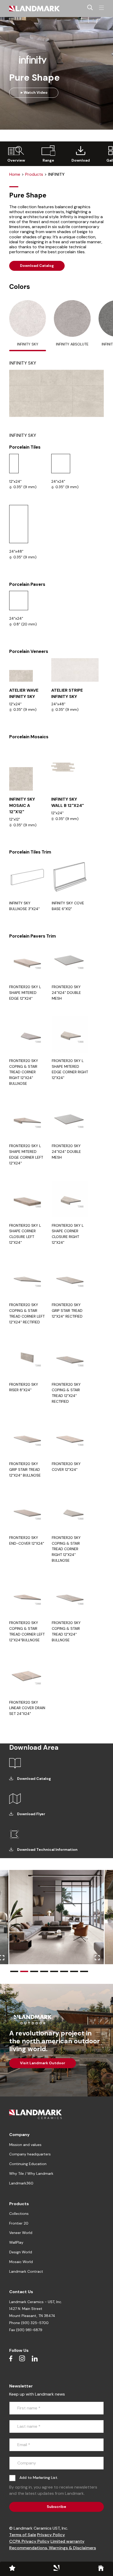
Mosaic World (21, 2262)
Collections (19, 2214)
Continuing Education (28, 2164)
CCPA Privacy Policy (29, 2541)
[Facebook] (11, 2358)
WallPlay (16, 2242)
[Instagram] (22, 2358)
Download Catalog (37, 266)
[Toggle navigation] (101, 8)
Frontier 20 (19, 2223)
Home (15, 174)
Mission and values (25, 2145)
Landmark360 (21, 2183)
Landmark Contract (26, 2271)
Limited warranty (67, 2541)
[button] (14, 1971)
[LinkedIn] (35, 2358)
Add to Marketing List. (39, 2478)
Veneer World (21, 2233)
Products (34, 174)
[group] (16, 154)
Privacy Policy (51, 2535)
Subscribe (56, 2507)
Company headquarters (30, 2154)
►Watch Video (34, 92)
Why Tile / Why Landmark (31, 2173)
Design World (21, 2252)
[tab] (28, 326)
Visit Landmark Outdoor (43, 2063)
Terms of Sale (23, 2535)
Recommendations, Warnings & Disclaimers (53, 2548)
